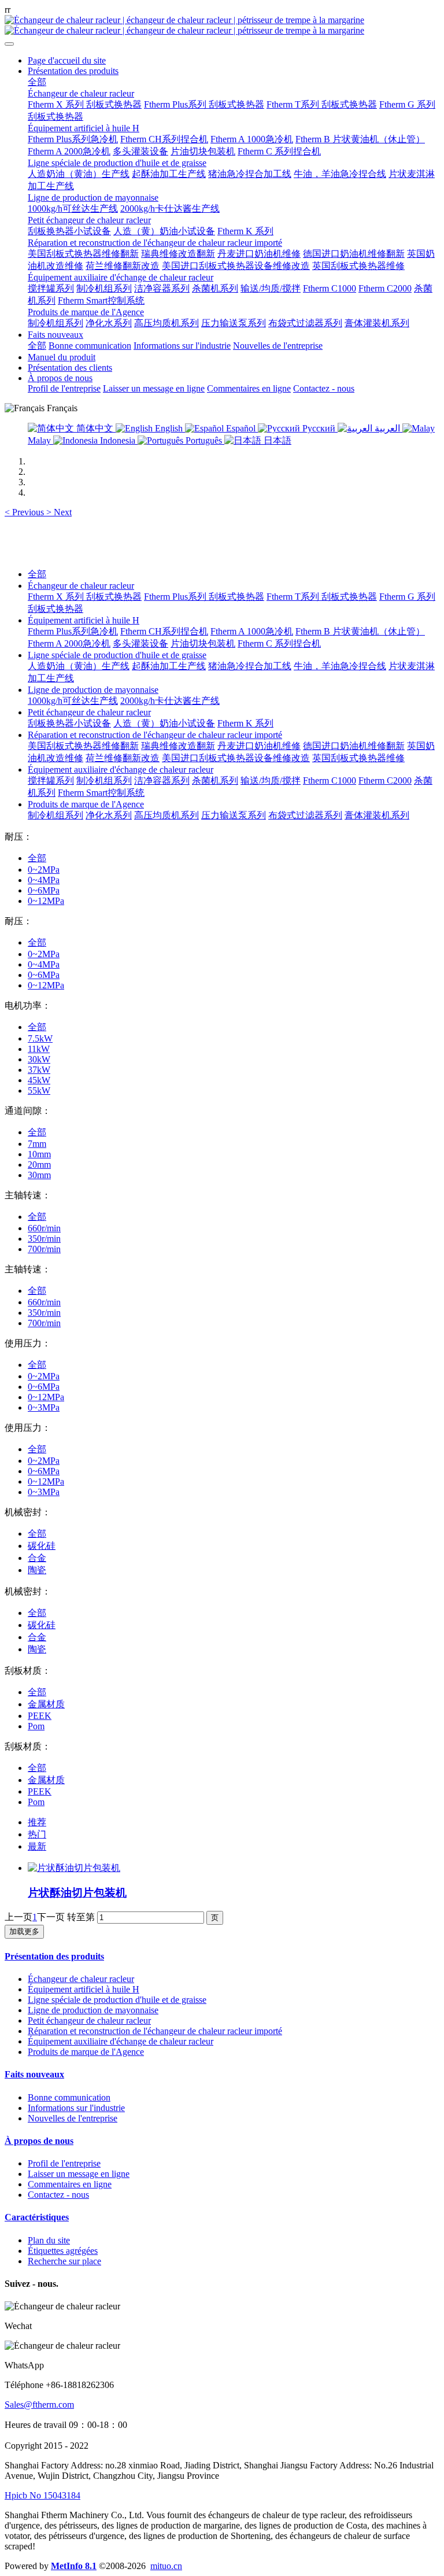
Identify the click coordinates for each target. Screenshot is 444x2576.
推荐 (37, 1822)
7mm (37, 1144)
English (169, 428)
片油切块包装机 (203, 643)
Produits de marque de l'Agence (86, 804)
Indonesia (118, 440)
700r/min (44, 1249)
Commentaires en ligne (70, 2184)
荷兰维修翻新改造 (123, 758)
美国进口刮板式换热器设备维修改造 (236, 758)
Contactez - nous (58, 2195)
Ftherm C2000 (385, 780)
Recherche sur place (64, 2261)
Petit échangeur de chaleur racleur (89, 712)
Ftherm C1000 (330, 780)
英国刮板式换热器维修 (358, 758)
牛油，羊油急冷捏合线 (340, 666)
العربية (387, 428)
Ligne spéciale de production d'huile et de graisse (117, 655)
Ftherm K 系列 (245, 723)
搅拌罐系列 (51, 780)
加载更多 (24, 1931)
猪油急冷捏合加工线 (250, 666)
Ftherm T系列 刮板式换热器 (322, 597)
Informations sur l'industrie (76, 2108)
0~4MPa (44, 880)
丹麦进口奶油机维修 (259, 746)
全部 (37, 82)
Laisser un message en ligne (79, 2174)
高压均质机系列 (166, 815)
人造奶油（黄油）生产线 (79, 666)
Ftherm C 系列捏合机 (279, 643)
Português (204, 440)
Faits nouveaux (34, 2074)
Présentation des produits (54, 1956)
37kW (39, 1070)
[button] (25, 512)
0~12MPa (46, 901)
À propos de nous (39, 2141)
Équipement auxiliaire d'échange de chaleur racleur (121, 770)
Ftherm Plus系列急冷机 (73, 631)
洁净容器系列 (162, 780)
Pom (36, 1726)
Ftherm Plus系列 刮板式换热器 (204, 597)
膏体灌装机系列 (377, 815)
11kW (39, 1049)
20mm (39, 1165)
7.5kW (40, 1038)
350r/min (44, 1239)
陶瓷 (37, 1570)
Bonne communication (69, 2097)
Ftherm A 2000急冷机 (69, 643)
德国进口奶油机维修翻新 (354, 746)
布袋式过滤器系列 (305, 815)
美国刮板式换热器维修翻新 (83, 746)
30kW (39, 1059)
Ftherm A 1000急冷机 (252, 631)
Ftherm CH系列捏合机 (164, 631)
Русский (319, 428)
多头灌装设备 (140, 643)
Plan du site (49, 2240)
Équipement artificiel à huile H (84, 620)
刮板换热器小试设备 (69, 723)
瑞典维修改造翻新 (178, 746)
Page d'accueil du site (67, 60)
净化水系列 (109, 815)
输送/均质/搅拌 (271, 780)
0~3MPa (44, 1407)
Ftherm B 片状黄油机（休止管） (360, 631)
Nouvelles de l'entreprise (73, 2118)
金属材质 (46, 1704)
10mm (39, 1154)
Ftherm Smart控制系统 (101, 793)
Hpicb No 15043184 (42, 2495)
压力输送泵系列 (234, 815)
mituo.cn (166, 2566)
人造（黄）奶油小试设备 (164, 723)
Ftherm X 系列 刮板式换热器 (85, 597)
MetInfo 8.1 (74, 2566)
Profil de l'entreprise (64, 2163)
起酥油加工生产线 (169, 666)
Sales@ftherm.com (39, 2405)
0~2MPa (44, 870)
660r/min (44, 1228)
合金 (37, 1558)
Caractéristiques (37, 2217)
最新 (37, 1846)
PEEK (40, 1716)
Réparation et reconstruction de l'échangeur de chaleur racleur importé (155, 735)
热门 (37, 1834)
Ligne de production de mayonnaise (93, 690)
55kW (39, 1090)
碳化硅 (42, 1546)
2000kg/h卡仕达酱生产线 (170, 701)
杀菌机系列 (215, 780)
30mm (39, 1175)
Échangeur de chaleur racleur (81, 586)
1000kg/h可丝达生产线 (73, 701)
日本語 (276, 440)
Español (241, 428)
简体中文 (95, 428)
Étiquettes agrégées (63, 2251)
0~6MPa (44, 890)
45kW (39, 1080)
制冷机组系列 (104, 780)
